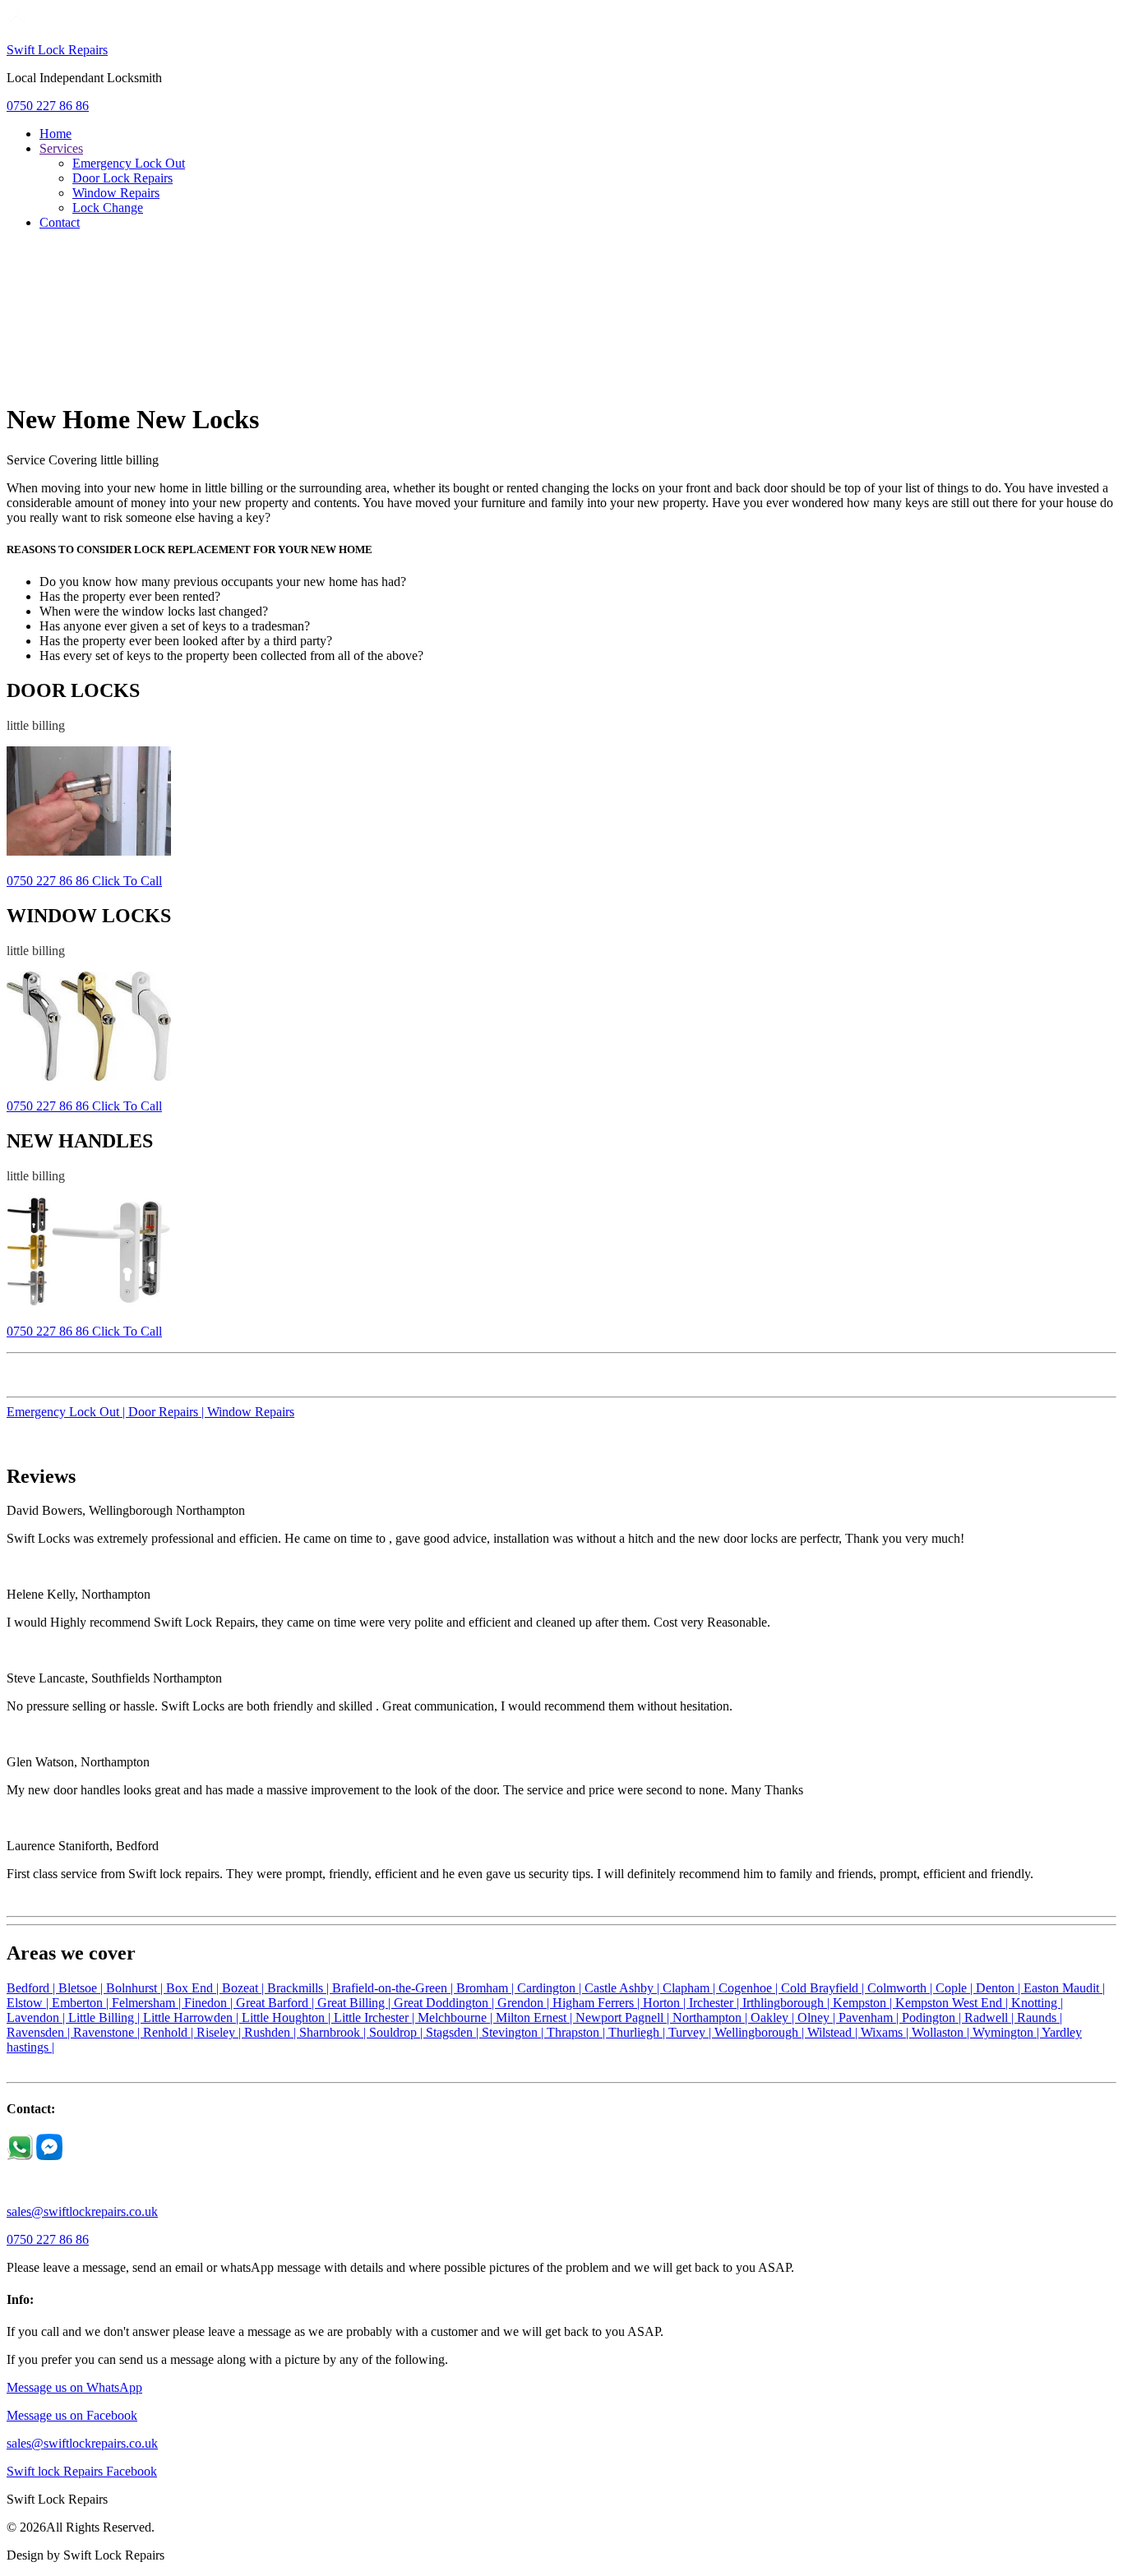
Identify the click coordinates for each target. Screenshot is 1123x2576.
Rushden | (272, 2032)
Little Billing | (106, 2017)
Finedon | (210, 2003)
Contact (60, 222)
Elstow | (29, 2003)
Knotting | (1037, 2003)
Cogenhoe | (750, 1988)
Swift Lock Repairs (57, 50)
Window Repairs (116, 193)
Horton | (666, 2003)
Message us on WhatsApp (74, 2387)
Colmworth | (901, 1988)
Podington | (933, 2017)
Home (55, 134)
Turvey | (691, 2032)
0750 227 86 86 (48, 106)
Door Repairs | (168, 1412)
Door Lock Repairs (122, 178)
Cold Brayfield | (824, 1988)
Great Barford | (277, 2003)
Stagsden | (454, 2032)
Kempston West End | (953, 2003)
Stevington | (514, 2032)
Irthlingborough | (788, 2003)
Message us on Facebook (72, 2415)
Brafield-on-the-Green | (394, 1988)
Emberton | (82, 2003)
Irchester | (716, 2003)
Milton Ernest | (536, 2017)
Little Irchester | (376, 2017)
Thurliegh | (638, 2032)
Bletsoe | (82, 1988)
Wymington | (1007, 2032)
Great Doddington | (446, 2003)
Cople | (956, 1988)
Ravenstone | (108, 2032)
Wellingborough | (761, 2032)
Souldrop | (397, 2032)
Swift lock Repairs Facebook (82, 2471)
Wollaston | (942, 2032)
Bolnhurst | (136, 1988)
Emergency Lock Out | (67, 1412)
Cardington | (551, 1988)
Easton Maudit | (1064, 1988)
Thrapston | (578, 2032)
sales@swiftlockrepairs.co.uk (82, 2211)
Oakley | (774, 2017)
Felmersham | (148, 2003)
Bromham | (487, 1988)
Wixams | (886, 2032)
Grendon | (525, 2003)
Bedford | (32, 1988)
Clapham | (691, 1988)
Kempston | (864, 2003)
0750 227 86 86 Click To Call (84, 881)
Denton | (1000, 1988)
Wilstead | (834, 2032)
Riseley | (220, 2032)
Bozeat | (245, 1988)
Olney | (818, 2017)
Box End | (194, 1988)
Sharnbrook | (334, 2032)
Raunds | (1040, 2017)
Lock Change (108, 208)
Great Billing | (356, 2003)
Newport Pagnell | (624, 2017)
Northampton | (712, 2017)
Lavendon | (37, 2017)
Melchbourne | (457, 2017)
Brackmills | (300, 1988)
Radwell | (991, 2017)
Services (61, 148)
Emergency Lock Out (129, 163)
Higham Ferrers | (598, 2003)
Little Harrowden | (192, 2017)
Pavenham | (870, 2017)
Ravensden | (40, 2032)
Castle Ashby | (624, 1988)
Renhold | (170, 2032)
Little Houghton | (288, 2017)
